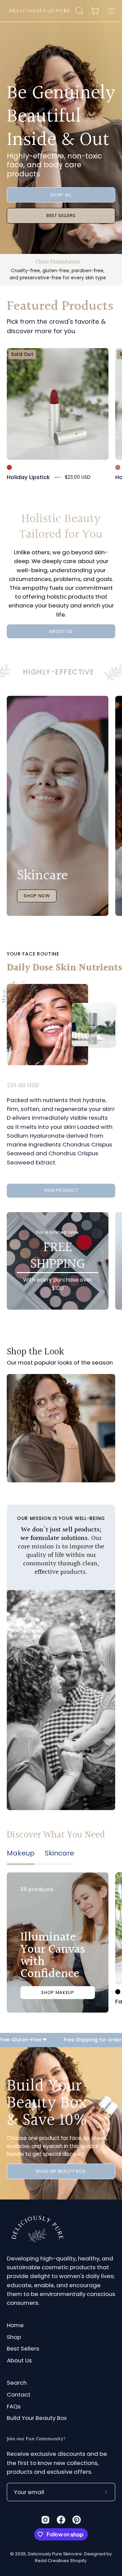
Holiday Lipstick (28, 477)
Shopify (78, 2561)
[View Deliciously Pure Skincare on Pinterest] (77, 2520)
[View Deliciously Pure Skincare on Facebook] (61, 2520)
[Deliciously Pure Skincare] (40, 11)
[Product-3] (58, 1417)
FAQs (14, 2406)
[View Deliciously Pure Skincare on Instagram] (45, 2520)
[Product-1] (43, 1402)
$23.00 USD (78, 477)
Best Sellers (61, 216)
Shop (14, 2337)
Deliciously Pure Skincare (55, 2554)
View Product (61, 1190)
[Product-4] (61, 1400)
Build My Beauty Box (61, 2171)
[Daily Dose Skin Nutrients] (47, 1025)
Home (15, 2325)
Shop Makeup (57, 1992)
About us (61, 631)
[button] (79, 11)
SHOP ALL (61, 195)
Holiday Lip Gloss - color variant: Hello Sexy (118, 467)
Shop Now (37, 896)
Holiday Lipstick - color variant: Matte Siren (9, 467)
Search (17, 2383)
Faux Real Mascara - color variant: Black (118, 1992)
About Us (19, 2360)
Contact (19, 2395)
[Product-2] (43, 1415)
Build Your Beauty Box (37, 2418)
